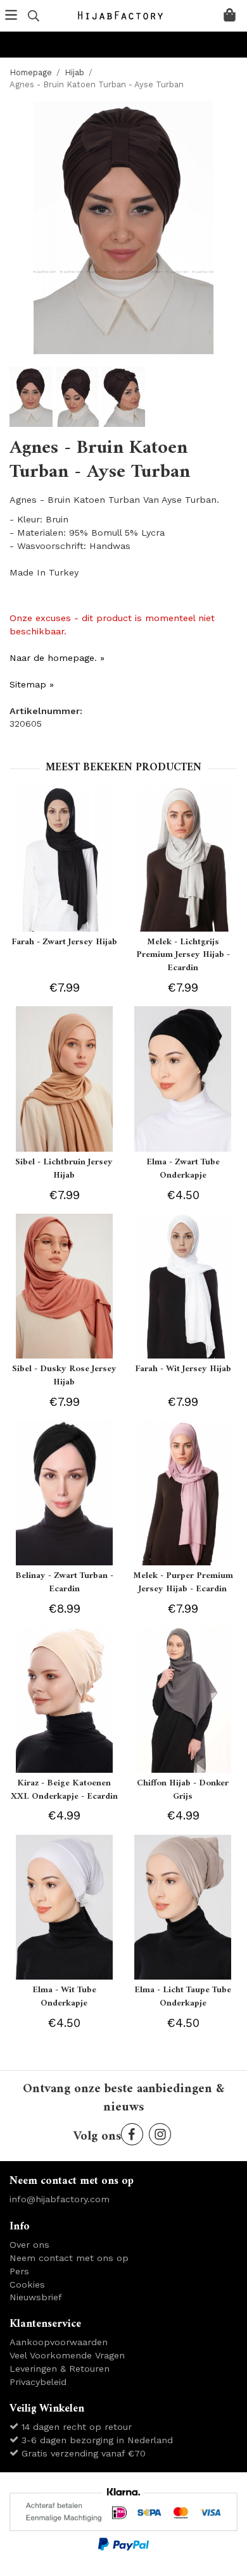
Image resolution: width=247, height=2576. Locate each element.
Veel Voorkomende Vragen (67, 2355)
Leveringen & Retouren (60, 2369)
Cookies (27, 2284)
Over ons (29, 2245)
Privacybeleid (38, 2382)
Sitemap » (32, 684)
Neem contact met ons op (69, 2258)
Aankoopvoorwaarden (59, 2342)
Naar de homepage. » (57, 658)
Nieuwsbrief (36, 2297)
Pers (19, 2271)
